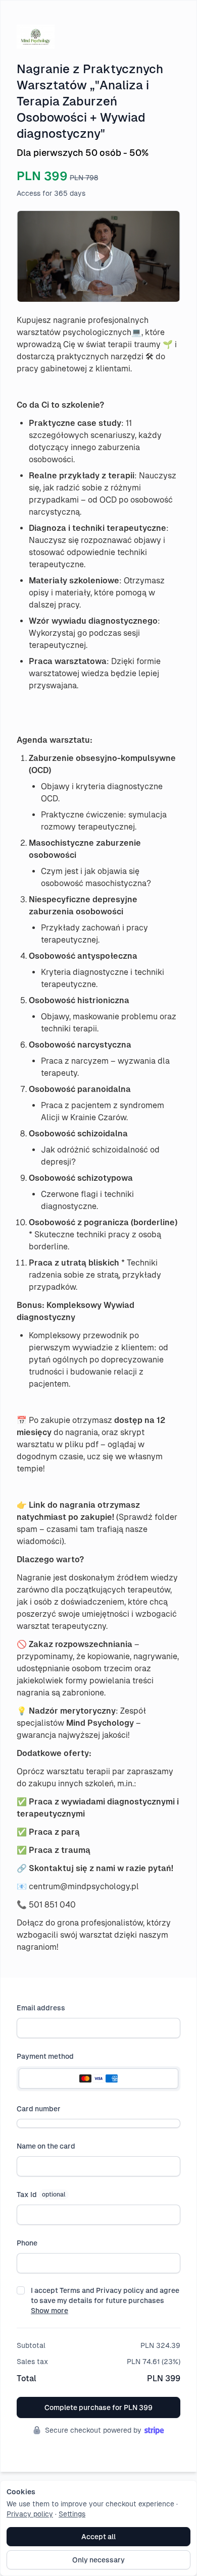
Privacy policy (30, 2514)
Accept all (98, 2537)
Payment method (45, 2056)
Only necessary (98, 2560)
